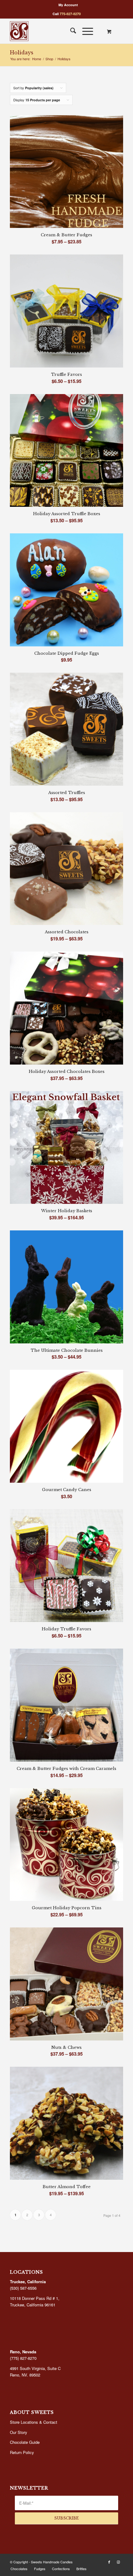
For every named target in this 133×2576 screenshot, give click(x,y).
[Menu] (85, 31)
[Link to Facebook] (109, 2562)
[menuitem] (68, 5)
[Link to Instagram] (118, 2562)
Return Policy (22, 2452)
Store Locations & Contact (34, 2422)
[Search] (70, 31)
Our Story (19, 2432)
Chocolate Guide (25, 2442)
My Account (68, 5)
